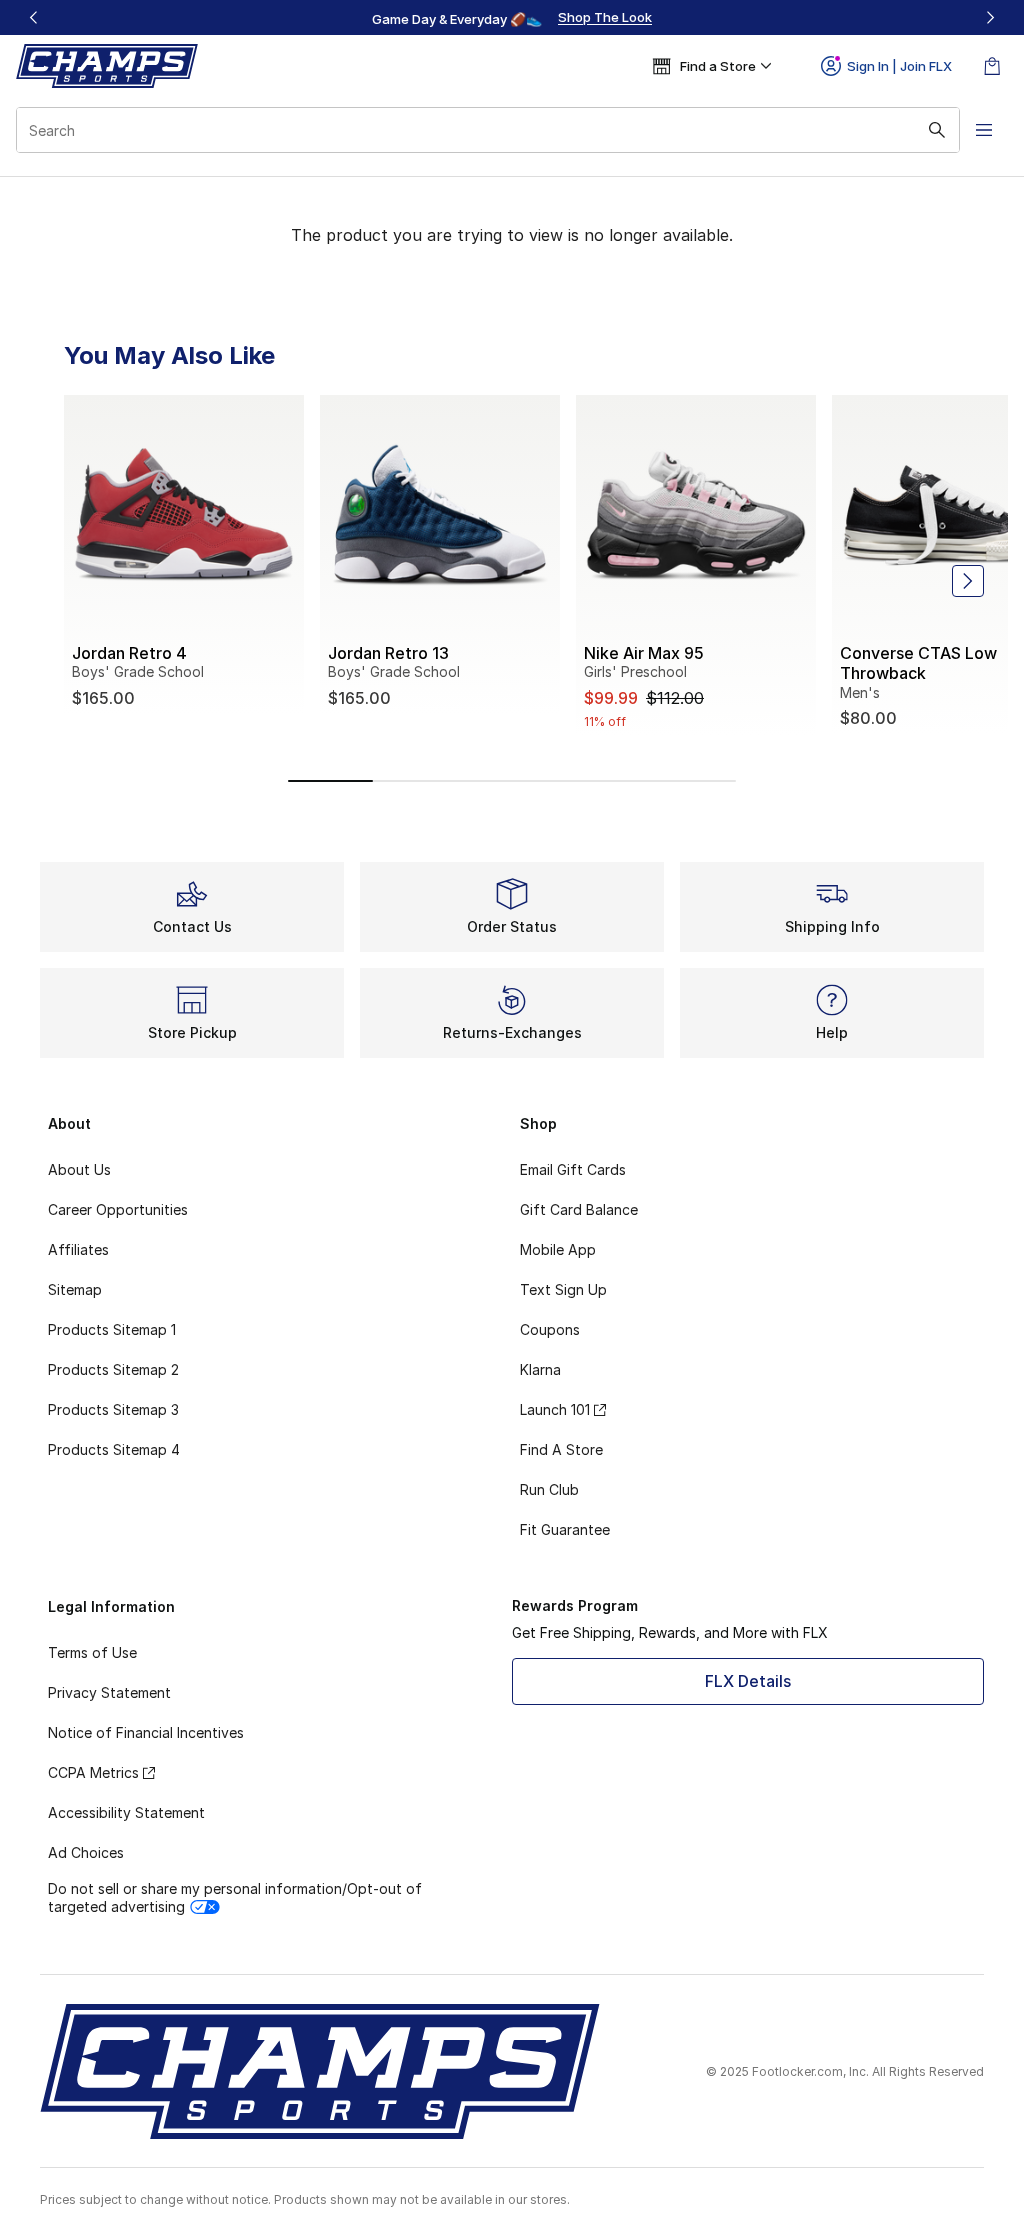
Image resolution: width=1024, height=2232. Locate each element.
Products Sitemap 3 (113, 1409)
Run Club (549, 1489)
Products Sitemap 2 (113, 1369)
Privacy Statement (109, 1692)
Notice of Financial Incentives (146, 1732)
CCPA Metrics (93, 1772)
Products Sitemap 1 (112, 1329)
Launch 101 (555, 1409)
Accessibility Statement (126, 1812)
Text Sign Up (563, 1289)
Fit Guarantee (565, 1529)
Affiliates (78, 1249)
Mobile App (558, 1249)
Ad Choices (86, 1852)
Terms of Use (92, 1652)
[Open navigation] (984, 130)
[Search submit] (937, 130)
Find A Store (561, 1449)
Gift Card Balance (579, 1209)
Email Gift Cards (573, 1169)
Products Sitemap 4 (114, 1449)
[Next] (990, 17)
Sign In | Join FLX (899, 66)
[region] (512, 18)
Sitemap (75, 1289)
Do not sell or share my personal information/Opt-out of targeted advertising (235, 1897)
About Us (79, 1169)
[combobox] (488, 130)
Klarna (540, 1369)
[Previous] (34, 17)
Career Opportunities (118, 1209)
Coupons (550, 1329)
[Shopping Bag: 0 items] (992, 66)
